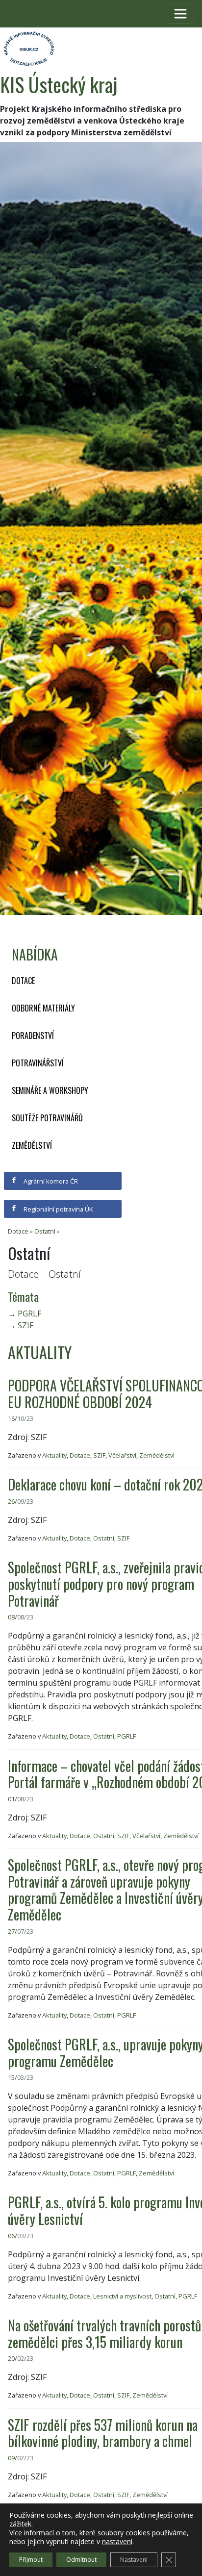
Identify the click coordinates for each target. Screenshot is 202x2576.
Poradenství (33, 1035)
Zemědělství (32, 1145)
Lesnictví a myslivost (122, 2296)
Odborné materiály (43, 1008)
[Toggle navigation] (180, 14)
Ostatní (45, 1231)
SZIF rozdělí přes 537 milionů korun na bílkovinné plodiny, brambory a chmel (103, 2433)
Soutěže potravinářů (47, 1118)
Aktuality (54, 1455)
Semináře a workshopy (50, 1090)
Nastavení (134, 2560)
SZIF (25, 1325)
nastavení (117, 2542)
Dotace (23, 981)
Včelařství (122, 1455)
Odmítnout (81, 2560)
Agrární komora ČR (50, 1181)
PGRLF (29, 1313)
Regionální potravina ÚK (57, 1209)
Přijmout (31, 2560)
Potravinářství (38, 1063)
